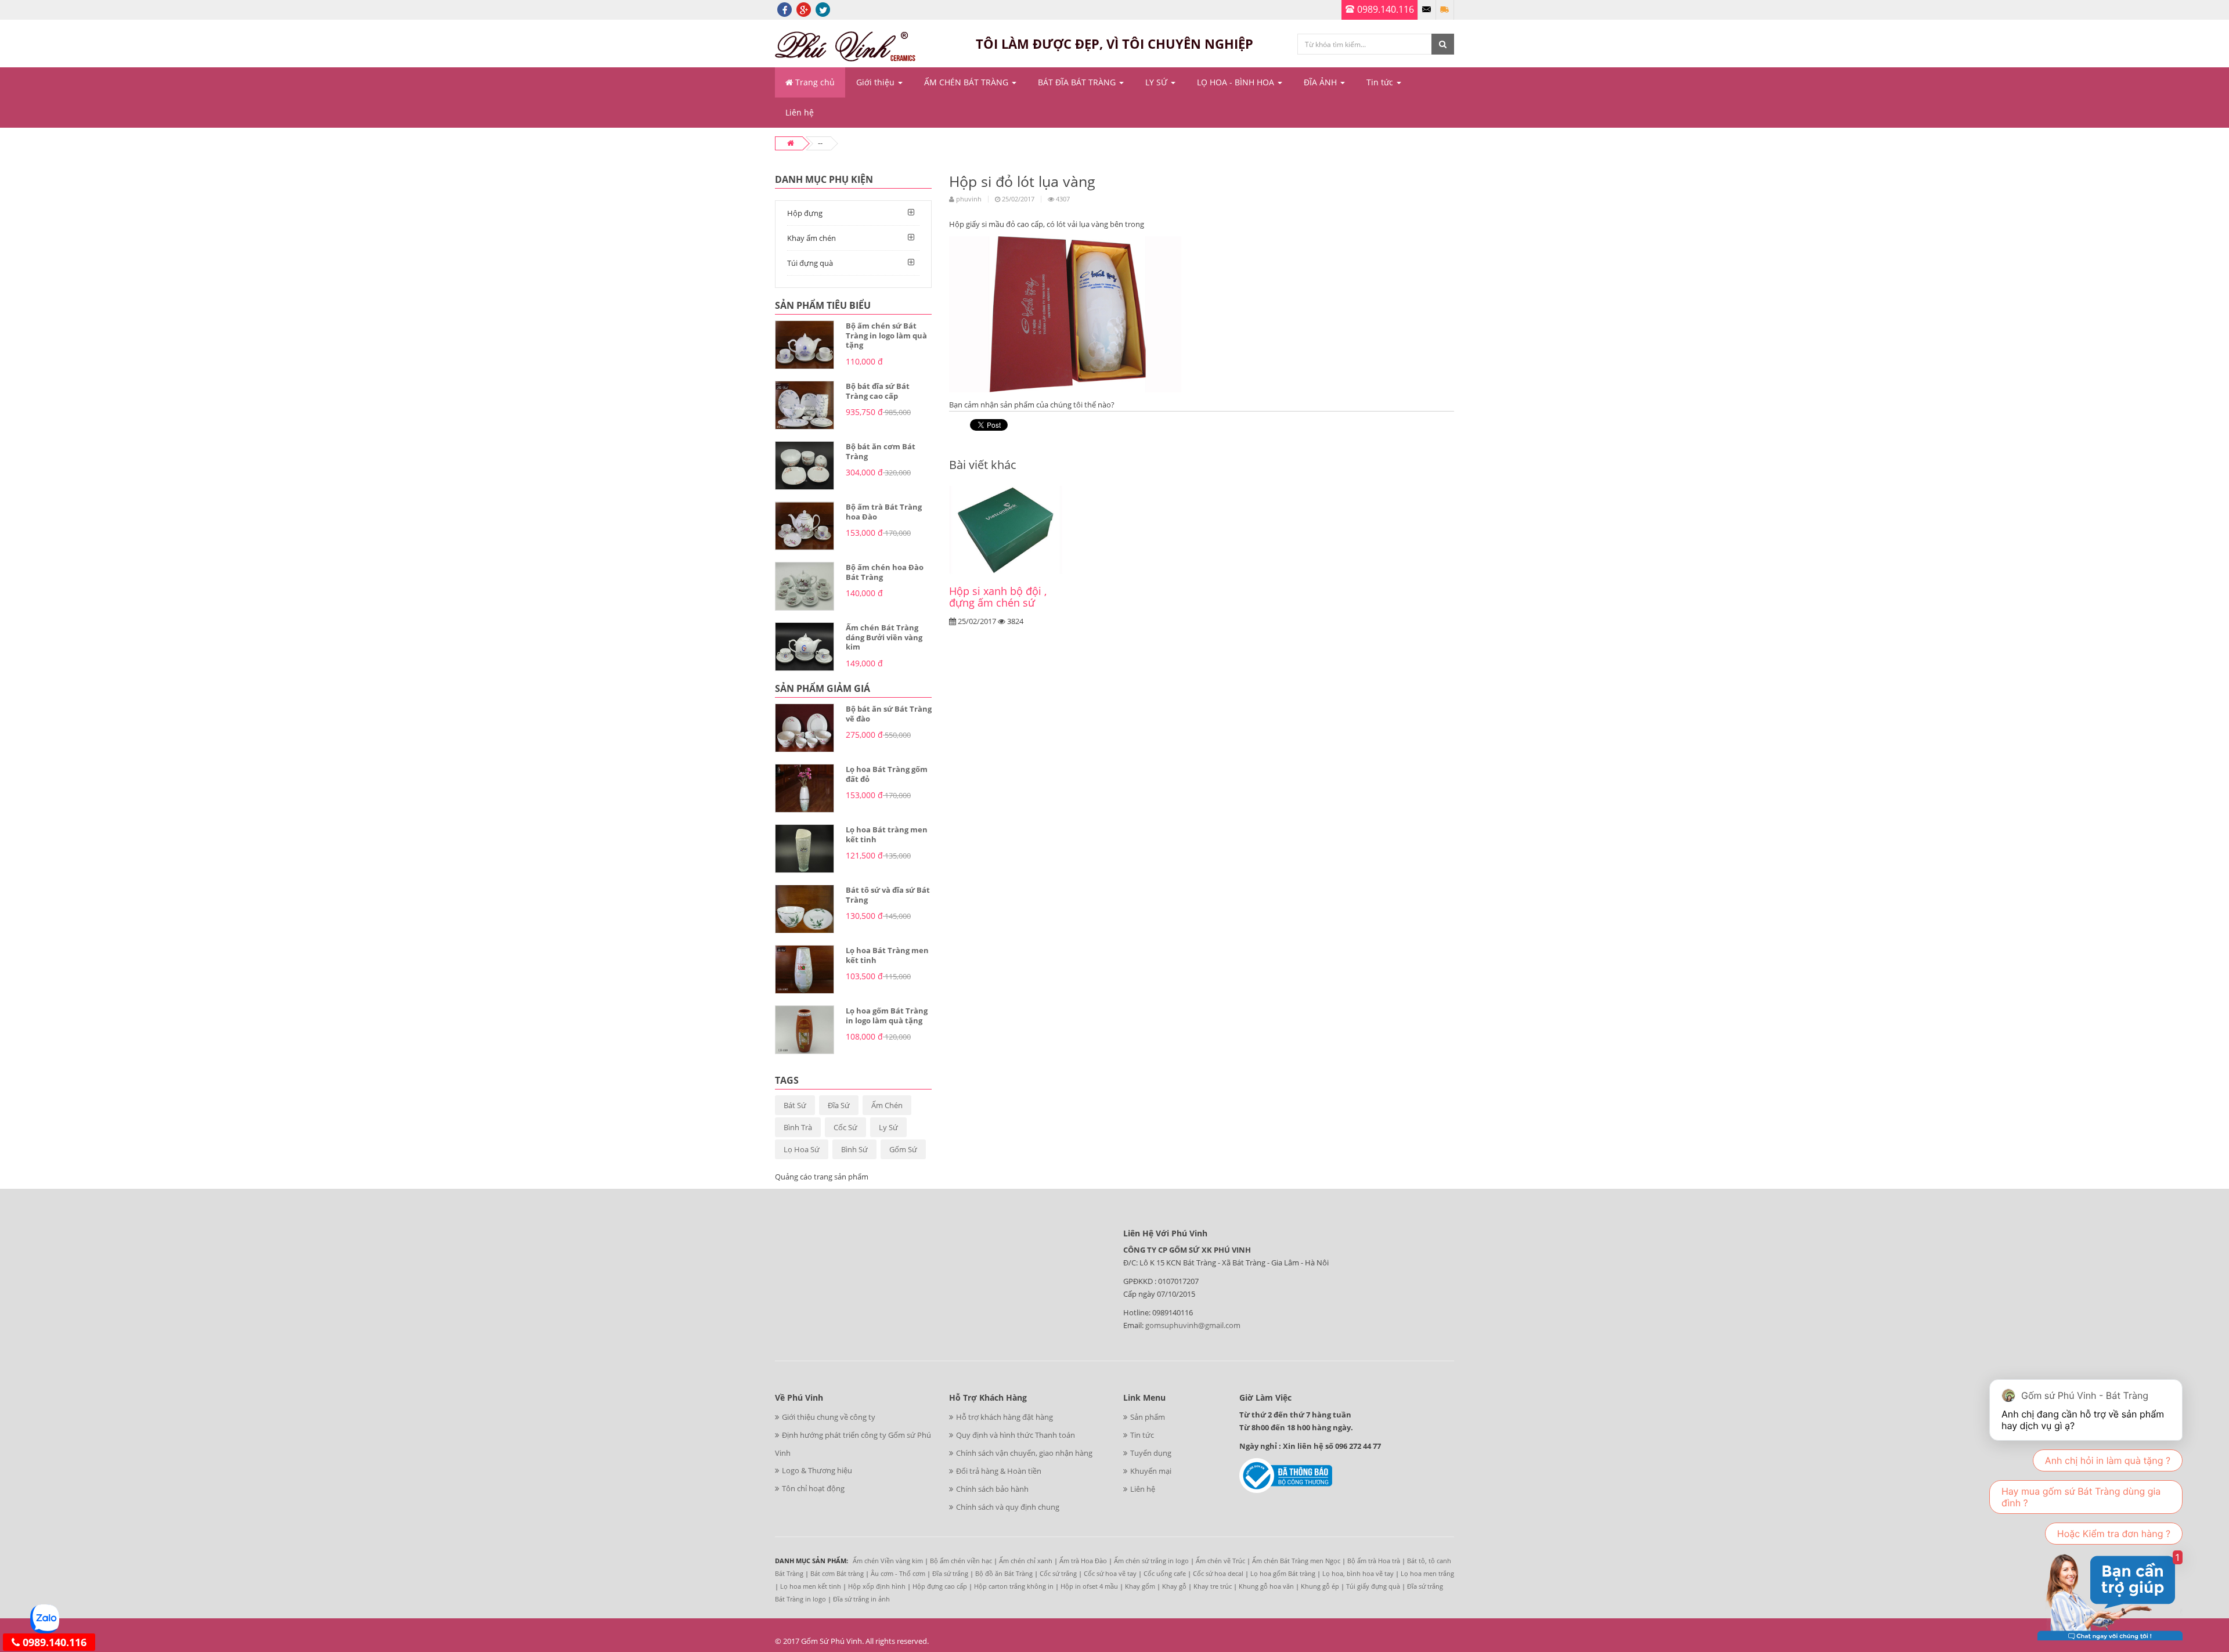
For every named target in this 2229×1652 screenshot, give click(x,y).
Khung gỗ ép (1320, 1586)
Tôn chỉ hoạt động (813, 1488)
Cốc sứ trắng (1058, 1573)
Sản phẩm (1148, 1417)
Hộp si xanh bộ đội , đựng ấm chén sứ (998, 597)
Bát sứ (795, 1105)
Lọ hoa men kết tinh (811, 1586)
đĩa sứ (839, 1105)
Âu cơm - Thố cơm (898, 1573)
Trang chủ (814, 82)
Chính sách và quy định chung (1008, 1507)
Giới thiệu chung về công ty (829, 1417)
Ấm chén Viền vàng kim (888, 1561)
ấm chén (887, 1105)
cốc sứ (845, 1127)
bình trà (798, 1127)
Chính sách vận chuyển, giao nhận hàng (1024, 1453)
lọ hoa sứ (802, 1149)
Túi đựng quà (810, 263)
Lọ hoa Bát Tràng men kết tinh (887, 955)
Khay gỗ (1174, 1586)
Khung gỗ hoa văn (1266, 1586)
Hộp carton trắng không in (1014, 1586)
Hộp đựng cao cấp (940, 1586)
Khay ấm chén (811, 238)
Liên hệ (1143, 1489)
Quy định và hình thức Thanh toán (1016, 1435)
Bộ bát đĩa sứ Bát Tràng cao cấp (878, 391)
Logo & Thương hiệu (817, 1470)
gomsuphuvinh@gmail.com (1193, 1325)
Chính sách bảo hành (992, 1489)
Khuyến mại (1151, 1471)
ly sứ (888, 1127)
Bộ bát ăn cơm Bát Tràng (881, 451)
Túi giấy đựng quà (1373, 1586)
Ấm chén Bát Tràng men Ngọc (1296, 1561)
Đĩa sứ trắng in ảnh (861, 1599)
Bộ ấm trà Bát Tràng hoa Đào (884, 512)
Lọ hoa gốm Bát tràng (1283, 1573)
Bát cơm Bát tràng (837, 1573)
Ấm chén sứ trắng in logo (1151, 1561)
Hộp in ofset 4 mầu (1089, 1586)
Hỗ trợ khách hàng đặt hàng (1005, 1417)
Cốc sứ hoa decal (1218, 1573)
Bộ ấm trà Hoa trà (1374, 1561)
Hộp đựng (805, 213)
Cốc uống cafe (1165, 1573)
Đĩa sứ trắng (950, 1573)
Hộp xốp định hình (877, 1586)
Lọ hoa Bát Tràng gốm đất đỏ (887, 774)
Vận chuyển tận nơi (1445, 10)
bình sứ (854, 1149)
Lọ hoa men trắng (1427, 1573)
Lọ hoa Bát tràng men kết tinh (887, 834)
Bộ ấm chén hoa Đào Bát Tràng (885, 572)
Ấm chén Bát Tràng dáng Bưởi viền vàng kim (884, 637)
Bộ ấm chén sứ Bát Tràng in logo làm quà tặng (886, 335)
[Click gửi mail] (1427, 10)
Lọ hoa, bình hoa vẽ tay (1358, 1573)
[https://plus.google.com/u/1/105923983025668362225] (804, 9)
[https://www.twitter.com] (823, 9)
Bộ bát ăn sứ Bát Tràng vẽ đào (889, 714)
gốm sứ (903, 1149)
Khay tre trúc (1213, 1586)
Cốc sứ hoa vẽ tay (1110, 1573)
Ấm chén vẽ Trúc (1220, 1561)
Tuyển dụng (1151, 1453)
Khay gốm (1140, 1586)
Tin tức (1142, 1435)
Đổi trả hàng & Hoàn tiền (999, 1471)
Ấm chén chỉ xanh (1026, 1561)
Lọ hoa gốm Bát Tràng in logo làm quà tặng (887, 1016)
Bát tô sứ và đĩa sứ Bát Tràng (888, 895)
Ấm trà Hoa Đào (1083, 1561)
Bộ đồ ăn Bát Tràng (1004, 1573)
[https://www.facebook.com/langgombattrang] (785, 9)
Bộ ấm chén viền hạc (961, 1561)
